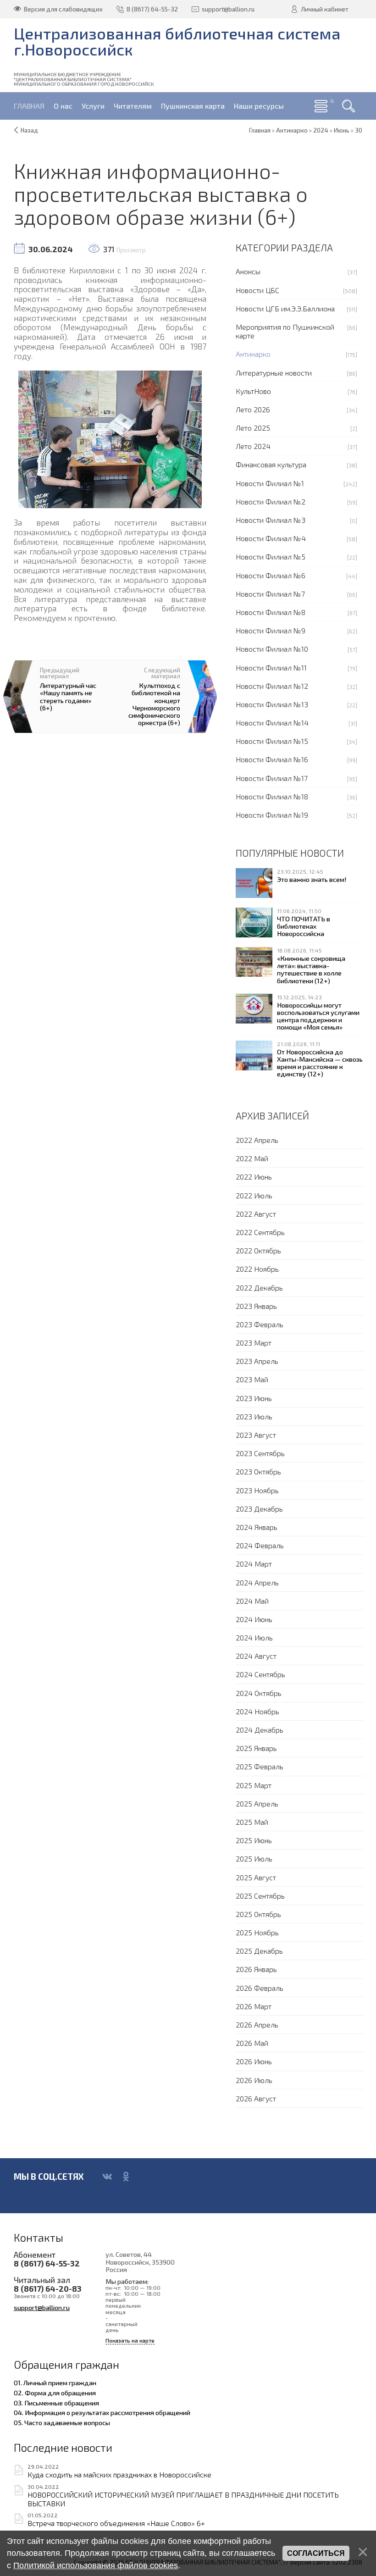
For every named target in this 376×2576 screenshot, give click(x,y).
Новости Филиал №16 (272, 759)
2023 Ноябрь (257, 1490)
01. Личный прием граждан (55, 2382)
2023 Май (252, 1379)
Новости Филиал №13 (272, 704)
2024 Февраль (260, 1545)
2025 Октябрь (258, 1914)
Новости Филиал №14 (272, 723)
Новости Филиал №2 (271, 501)
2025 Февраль (260, 1766)
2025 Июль (254, 1859)
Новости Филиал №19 (272, 815)
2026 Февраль (260, 1988)
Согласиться (316, 2553)
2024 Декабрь (260, 1730)
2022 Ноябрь (257, 1269)
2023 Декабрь (259, 1509)
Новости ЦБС (257, 290)
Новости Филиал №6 (271, 575)
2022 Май (252, 1158)
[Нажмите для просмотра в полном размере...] (110, 438)
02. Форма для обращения (55, 2393)
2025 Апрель (257, 1803)
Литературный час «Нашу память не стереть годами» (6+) (68, 696)
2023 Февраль (260, 1324)
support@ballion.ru (42, 2307)
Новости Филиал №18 (272, 796)
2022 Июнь (254, 1177)
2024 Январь (257, 1527)
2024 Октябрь (259, 1693)
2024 (321, 130)
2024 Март (254, 1564)
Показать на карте (130, 2341)
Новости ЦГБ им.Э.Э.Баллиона (285, 308)
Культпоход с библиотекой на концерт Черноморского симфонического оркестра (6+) (154, 704)
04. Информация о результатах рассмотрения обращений (102, 2412)
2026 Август (256, 2098)
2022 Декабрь (259, 1288)
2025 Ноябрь (257, 1932)
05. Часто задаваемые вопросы (62, 2422)
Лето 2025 (253, 428)
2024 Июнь (254, 1619)
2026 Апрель (257, 2025)
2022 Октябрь (258, 1250)
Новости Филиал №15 (272, 741)
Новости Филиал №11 (271, 668)
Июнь (342, 130)
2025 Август (256, 1877)
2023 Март (254, 1343)
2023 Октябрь (258, 1471)
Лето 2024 (253, 446)
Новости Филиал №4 (271, 538)
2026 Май (252, 2043)
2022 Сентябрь (260, 1232)
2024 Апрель (257, 1582)
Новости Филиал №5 (271, 557)
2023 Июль (254, 1416)
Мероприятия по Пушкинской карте (285, 331)
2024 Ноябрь (257, 1711)
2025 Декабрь (259, 1951)
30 (359, 130)
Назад (29, 130)
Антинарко (253, 354)
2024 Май (252, 1601)
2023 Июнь (254, 1398)
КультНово (253, 391)
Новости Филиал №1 (270, 483)
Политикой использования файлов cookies (96, 2565)
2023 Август (256, 1435)
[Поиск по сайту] (348, 106)
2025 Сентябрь (260, 1896)
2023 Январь (256, 1306)
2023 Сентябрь (260, 1453)
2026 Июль (254, 2080)
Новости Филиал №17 (272, 778)
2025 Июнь (254, 1840)
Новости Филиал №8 (271, 612)
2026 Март (254, 2006)
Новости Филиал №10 (272, 649)
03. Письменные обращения (56, 2403)
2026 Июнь (254, 2061)
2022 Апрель (257, 1140)
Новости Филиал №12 (272, 686)
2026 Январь (256, 1969)
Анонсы (248, 271)
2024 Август (256, 1656)
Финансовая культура (271, 464)
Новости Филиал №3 (271, 520)
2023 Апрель (257, 1361)
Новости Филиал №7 (270, 594)
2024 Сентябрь (260, 1674)
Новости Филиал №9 (271, 630)
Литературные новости (274, 373)
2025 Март (254, 1785)
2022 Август (256, 1214)
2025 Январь (256, 1748)
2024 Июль (254, 1637)
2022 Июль (254, 1195)
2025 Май (252, 1822)
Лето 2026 (253, 409)
